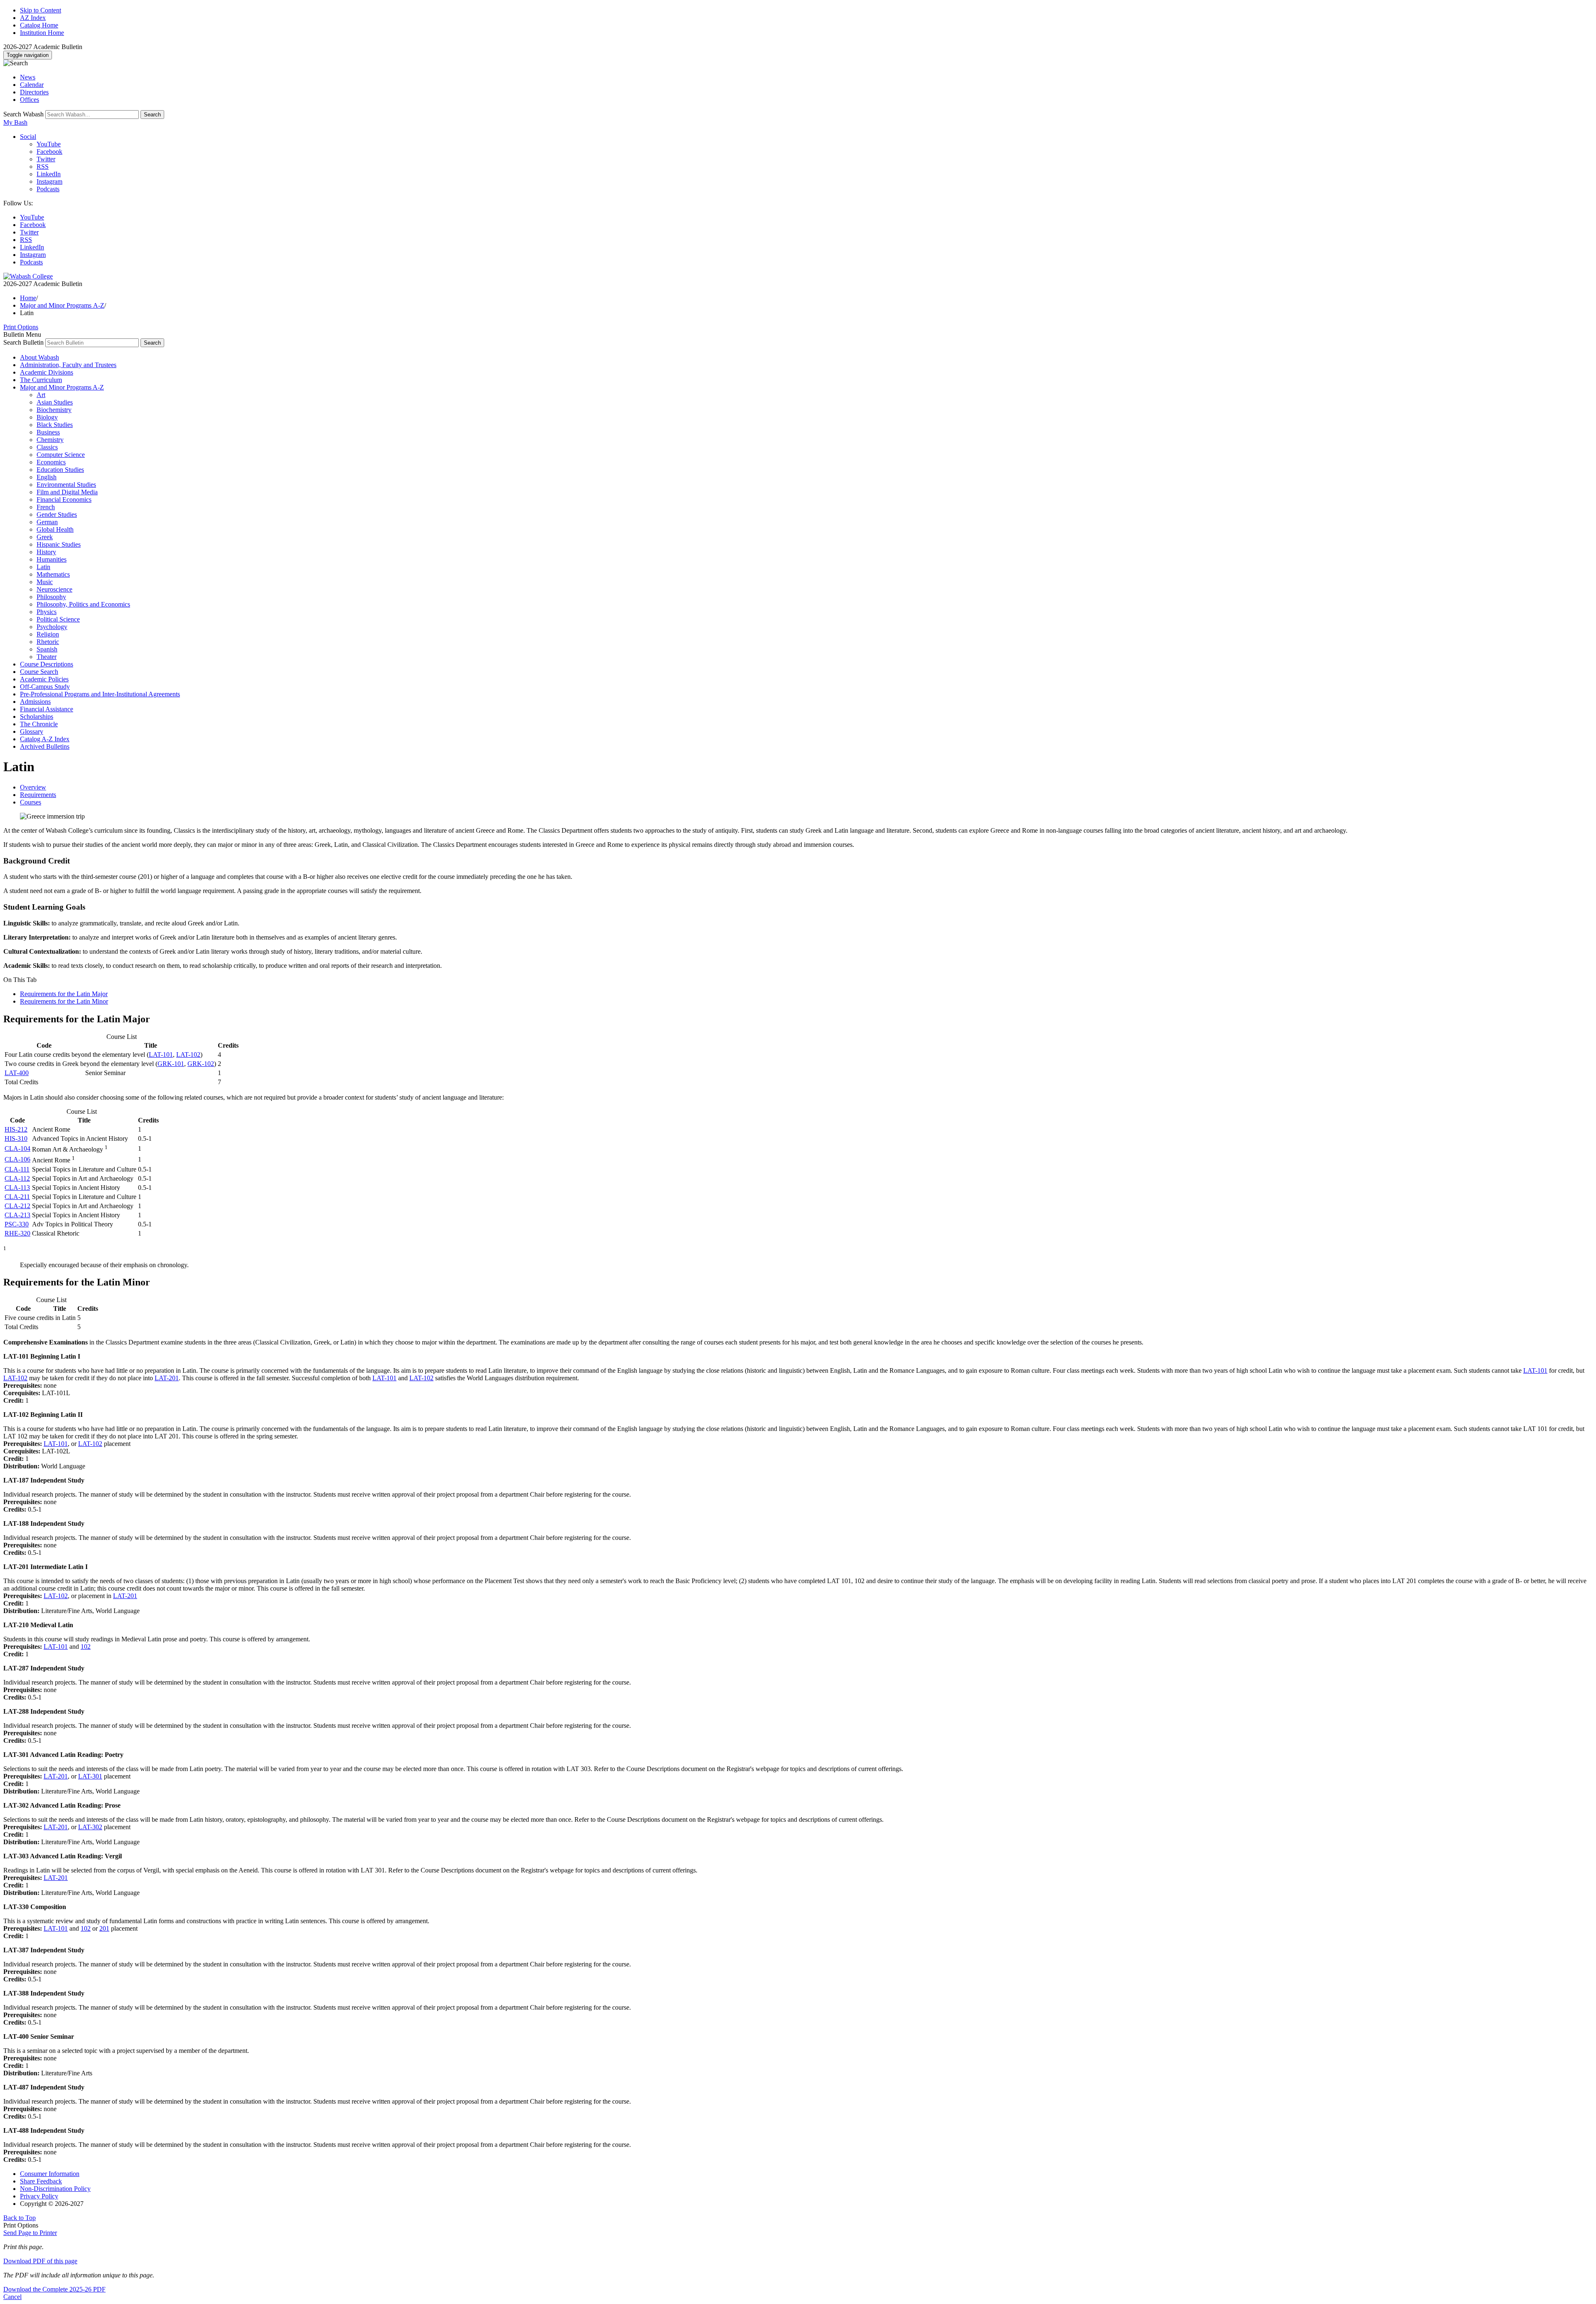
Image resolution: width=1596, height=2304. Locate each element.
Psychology (52, 627)
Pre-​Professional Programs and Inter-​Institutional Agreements (100, 694)
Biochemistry (54, 410)
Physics (47, 612)
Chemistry (50, 440)
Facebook (49, 152)
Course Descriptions (47, 664)
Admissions (35, 702)
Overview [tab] (33, 787)
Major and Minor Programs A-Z (62, 305)
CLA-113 (17, 1188)
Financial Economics (64, 500)
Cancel (12, 2297)
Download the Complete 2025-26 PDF (54, 2289)
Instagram (49, 181)
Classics (47, 447)
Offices (30, 100)
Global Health (55, 529)
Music (45, 582)
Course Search (39, 672)
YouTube (49, 144)
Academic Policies (44, 679)
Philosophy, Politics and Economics (83, 604)
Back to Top (20, 2218)
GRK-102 (201, 1064)
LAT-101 (161, 1055)
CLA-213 (17, 1215)
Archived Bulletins (45, 746)
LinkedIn (49, 174)
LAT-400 (17, 1073)
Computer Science (61, 455)
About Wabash (39, 357)
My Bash (15, 122)
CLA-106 (17, 1159)
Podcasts (48, 189)
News (28, 77)
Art (41, 395)
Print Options (21, 327)
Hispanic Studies (59, 544)
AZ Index (33, 18)
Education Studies (60, 470)
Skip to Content (41, 10)
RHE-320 (17, 1233)
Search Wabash (23, 114)
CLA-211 (17, 1197)
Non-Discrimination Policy (55, 2189)
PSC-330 (17, 1224)
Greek (45, 537)
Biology (47, 417)
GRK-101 (171, 1064)
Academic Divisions (47, 372)
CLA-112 (17, 1178)
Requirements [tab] (38, 795)
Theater (47, 657)
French (46, 507)
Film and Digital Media (67, 492)
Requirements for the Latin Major (64, 994)
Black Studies (55, 425)
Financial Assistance (47, 709)
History (46, 552)
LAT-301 (90, 1776)
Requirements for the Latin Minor (64, 1001)
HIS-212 (16, 1129)
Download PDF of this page (40, 2261)
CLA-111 (17, 1169)
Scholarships (37, 717)
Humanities (52, 559)
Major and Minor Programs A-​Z (62, 387)
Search (152, 115)
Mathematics (53, 574)
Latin (43, 567)
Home (28, 298)
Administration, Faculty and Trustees (68, 365)
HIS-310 (16, 1138)
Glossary (32, 731)
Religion (48, 634)
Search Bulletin (23, 342)
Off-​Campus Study (45, 687)
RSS (43, 167)
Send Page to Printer (30, 2233)
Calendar (32, 85)
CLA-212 (17, 1206)
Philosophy (51, 597)
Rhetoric (48, 642)
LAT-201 (167, 1378)
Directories (34, 92)
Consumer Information (50, 2174)
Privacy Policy (39, 2196)
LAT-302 (90, 1827)
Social (28, 137)
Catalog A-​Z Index (45, 739)
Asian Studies (55, 402)
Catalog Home (39, 25)
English (47, 477)
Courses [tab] (31, 802)
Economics (51, 462)
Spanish (47, 649)
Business (48, 432)
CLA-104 (17, 1148)
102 (86, 1647)
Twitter (46, 159)
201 (104, 1928)
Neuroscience (54, 589)
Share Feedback (41, 2181)
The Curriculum (41, 380)
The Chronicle (39, 724)
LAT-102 (188, 1055)
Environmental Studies (66, 485)
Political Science (58, 619)
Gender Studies (57, 514)
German (47, 522)
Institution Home (42, 33)
